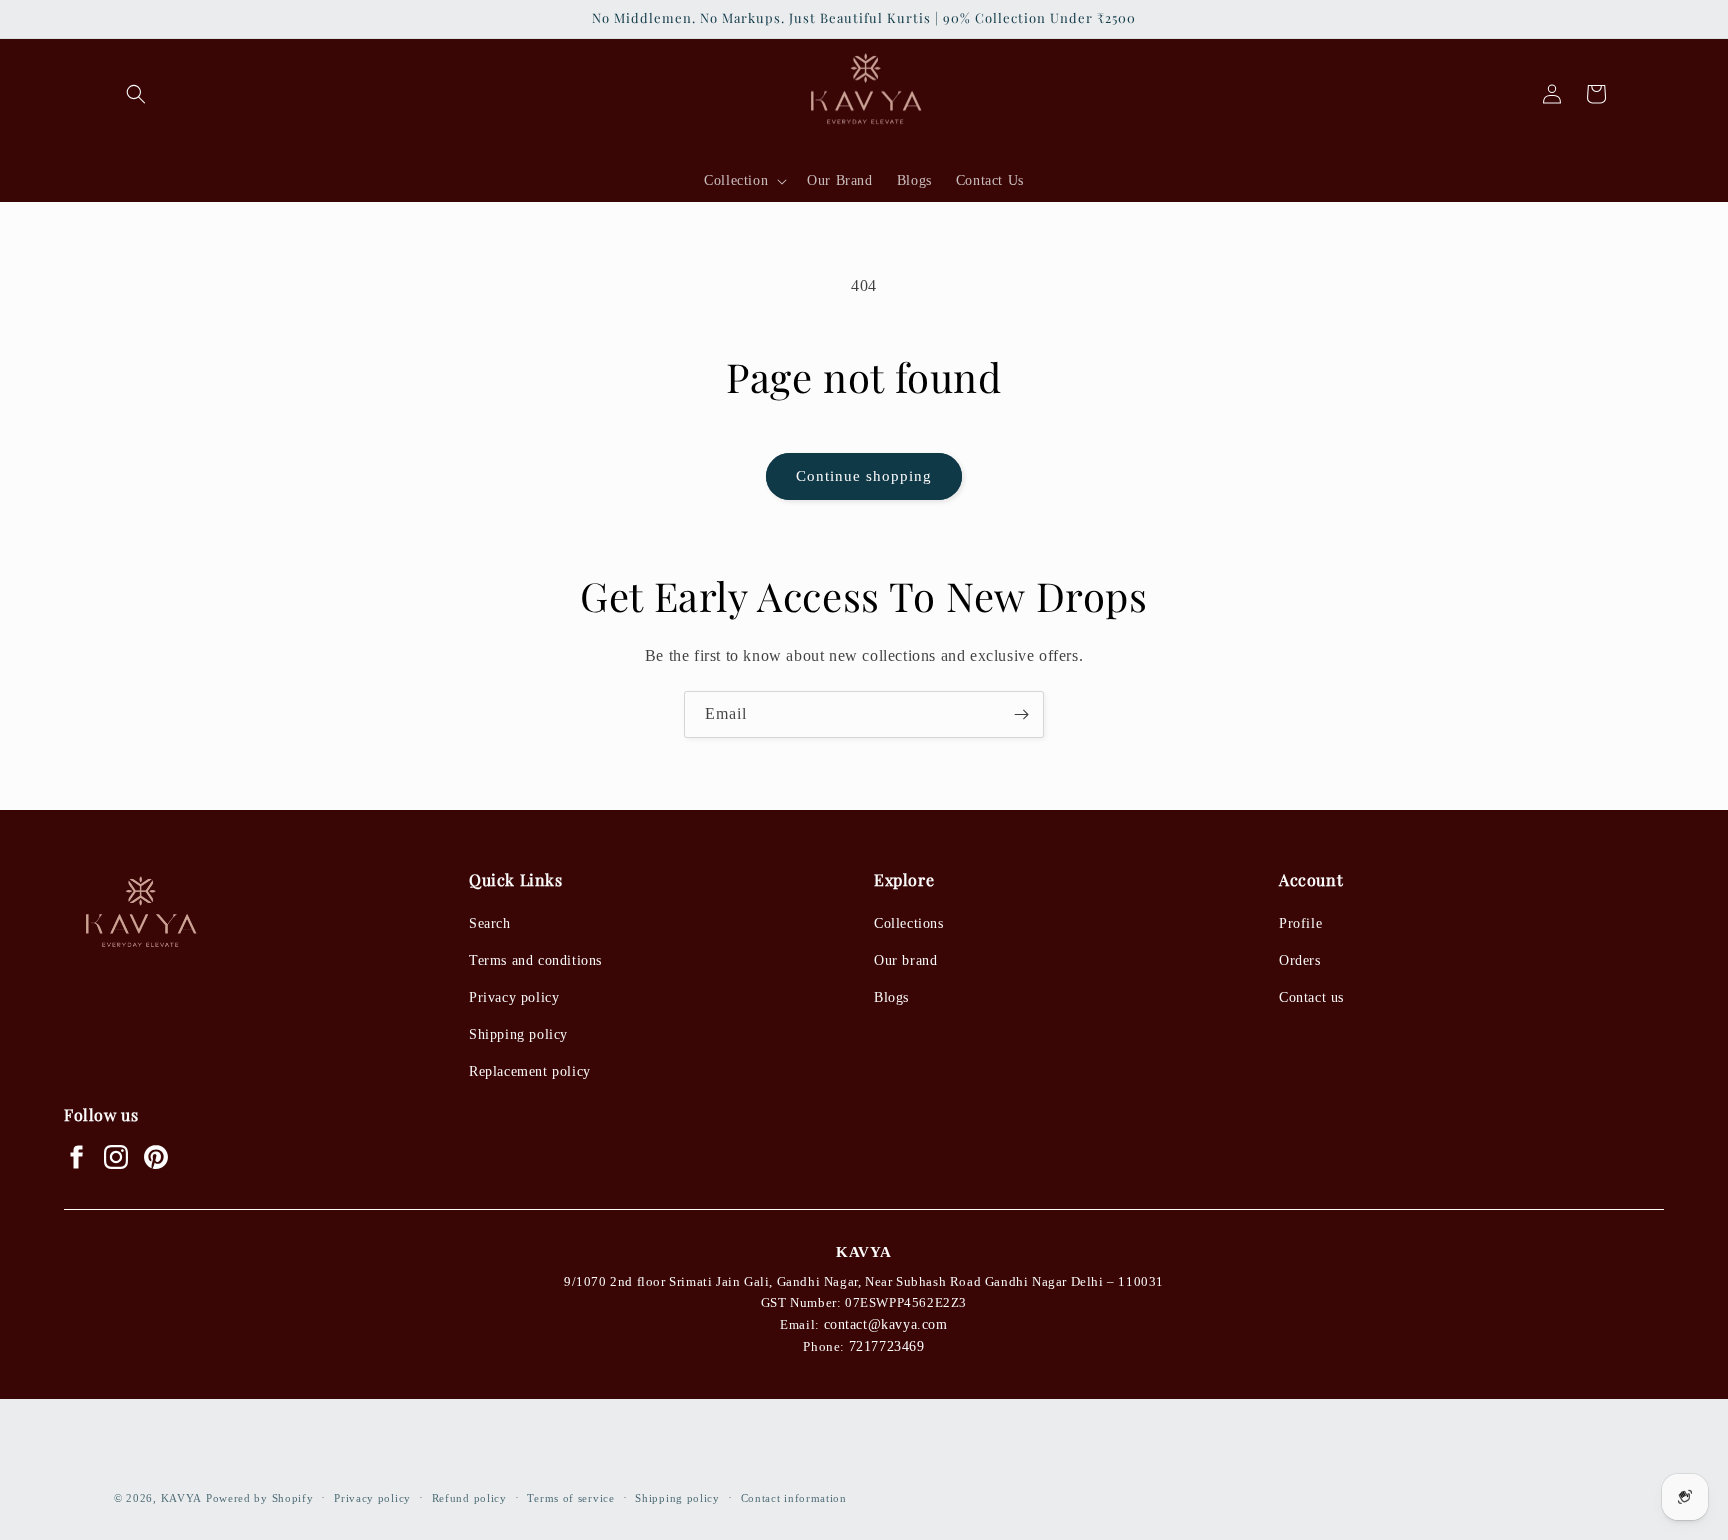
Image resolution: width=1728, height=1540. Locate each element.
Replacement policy (530, 1071)
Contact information (794, 1498)
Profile (1300, 923)
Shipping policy (518, 1034)
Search (490, 923)
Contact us (1311, 997)
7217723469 (887, 1346)
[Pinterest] (156, 1157)
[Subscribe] (1021, 714)
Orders (1300, 960)
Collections (909, 923)
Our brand (905, 960)
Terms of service (570, 1498)
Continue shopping (864, 476)
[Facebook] (76, 1157)
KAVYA (182, 1498)
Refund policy (469, 1498)
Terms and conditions (535, 960)
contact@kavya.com (886, 1324)
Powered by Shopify (260, 1498)
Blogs (891, 997)
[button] (136, 94)
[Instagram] (116, 1157)
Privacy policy (514, 997)
